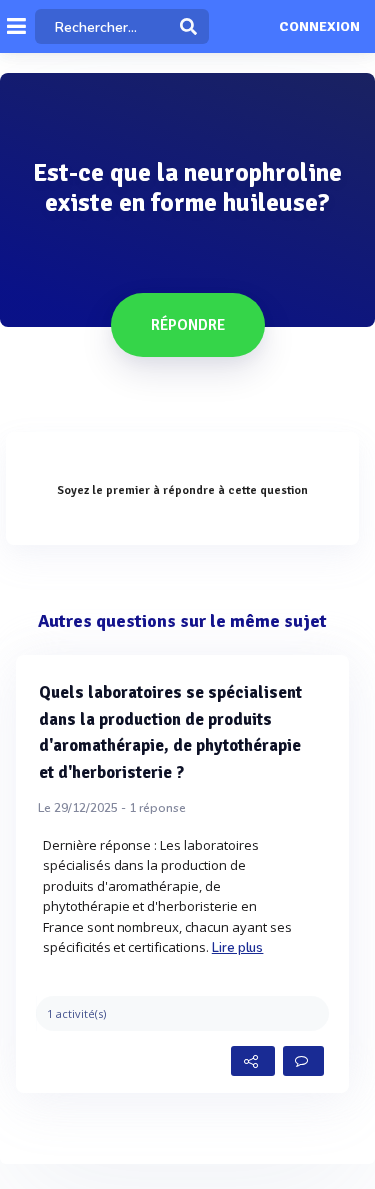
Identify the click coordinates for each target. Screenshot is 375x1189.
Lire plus (238, 948)
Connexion (319, 27)
